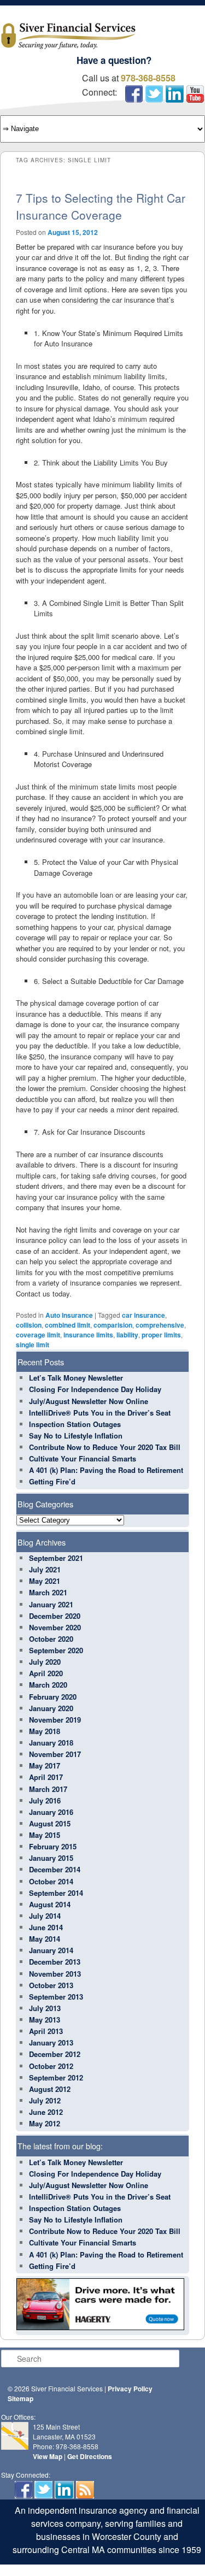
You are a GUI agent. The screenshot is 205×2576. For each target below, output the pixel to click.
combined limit (68, 1325)
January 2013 (51, 2042)
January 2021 (51, 1604)
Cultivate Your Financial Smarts (83, 1458)
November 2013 (55, 1974)
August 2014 (50, 1904)
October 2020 (51, 1639)
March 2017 (48, 1789)
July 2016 (45, 1800)
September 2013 (56, 1997)
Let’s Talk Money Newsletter (76, 1378)
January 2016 (51, 1812)
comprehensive (160, 1325)
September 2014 (56, 1893)
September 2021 (56, 1558)
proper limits (161, 1335)
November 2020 (55, 1627)
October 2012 (51, 2066)
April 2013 (46, 2031)
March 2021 (48, 1592)
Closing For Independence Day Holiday (95, 1389)
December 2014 (55, 1869)
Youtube (195, 94)
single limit (33, 1345)
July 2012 (45, 2100)
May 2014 (45, 1939)
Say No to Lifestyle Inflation (76, 1436)
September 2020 (56, 1650)
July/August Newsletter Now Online (89, 1401)
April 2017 (46, 1777)
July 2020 (45, 1662)
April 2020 (46, 1673)
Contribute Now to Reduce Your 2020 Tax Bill (105, 1447)
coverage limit (38, 1335)
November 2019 (55, 1720)
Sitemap (20, 2398)
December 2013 (55, 1962)
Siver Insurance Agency (68, 36)
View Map (48, 2456)
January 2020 (51, 1708)
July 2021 (45, 1569)
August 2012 (50, 2089)
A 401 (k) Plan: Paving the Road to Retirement (106, 1470)
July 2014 (45, 1916)
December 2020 (55, 1616)
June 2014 (46, 1927)
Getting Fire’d (52, 1481)
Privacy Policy (130, 2389)
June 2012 (46, 2112)
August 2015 (50, 1823)
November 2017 (55, 1754)
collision (29, 1325)
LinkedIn (175, 94)
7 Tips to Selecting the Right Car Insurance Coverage (101, 207)
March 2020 (48, 1685)
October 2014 (51, 1881)
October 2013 (51, 1985)
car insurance (143, 1315)
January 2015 (51, 1858)
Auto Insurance (69, 1315)
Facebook (134, 94)
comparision (113, 1325)
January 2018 (51, 1743)
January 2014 (51, 1950)
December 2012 (55, 2054)
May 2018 (45, 1731)
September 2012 (56, 2077)
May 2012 (45, 2123)
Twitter (154, 94)
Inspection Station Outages (75, 1424)
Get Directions (90, 2456)
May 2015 (45, 1835)
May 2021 (45, 1581)
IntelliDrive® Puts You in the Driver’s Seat (100, 1413)
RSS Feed (85, 2490)
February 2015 (53, 1846)
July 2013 (45, 2008)
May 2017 (45, 1766)
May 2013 (45, 2020)
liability (127, 1335)
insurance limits (88, 1335)
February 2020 (53, 1697)
